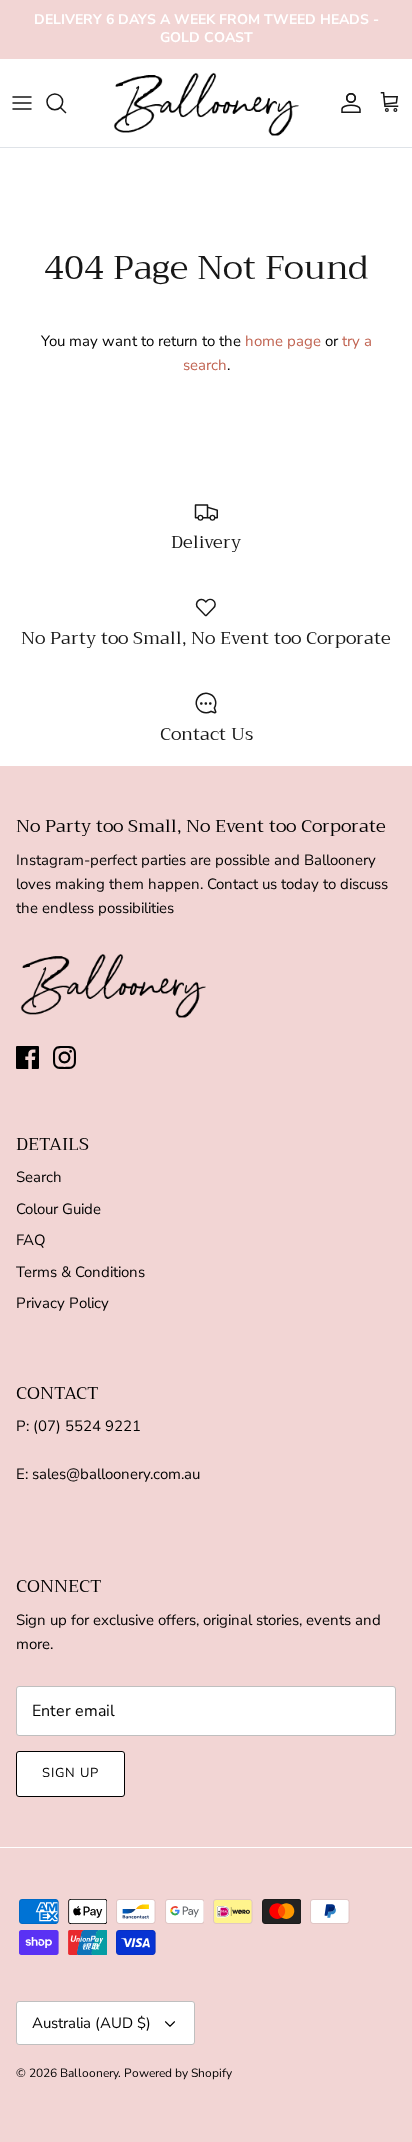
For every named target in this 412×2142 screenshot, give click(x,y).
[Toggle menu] (22, 103)
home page (283, 341)
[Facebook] (27, 1057)
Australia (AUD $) (91, 2023)
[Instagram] (64, 1057)
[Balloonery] (206, 103)
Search (39, 1177)
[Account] (346, 103)
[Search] (66, 103)
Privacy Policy (62, 1303)
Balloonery (89, 2073)
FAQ (31, 1240)
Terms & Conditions (80, 1272)
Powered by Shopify (178, 2073)
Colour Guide (58, 1209)
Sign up (70, 1773)
